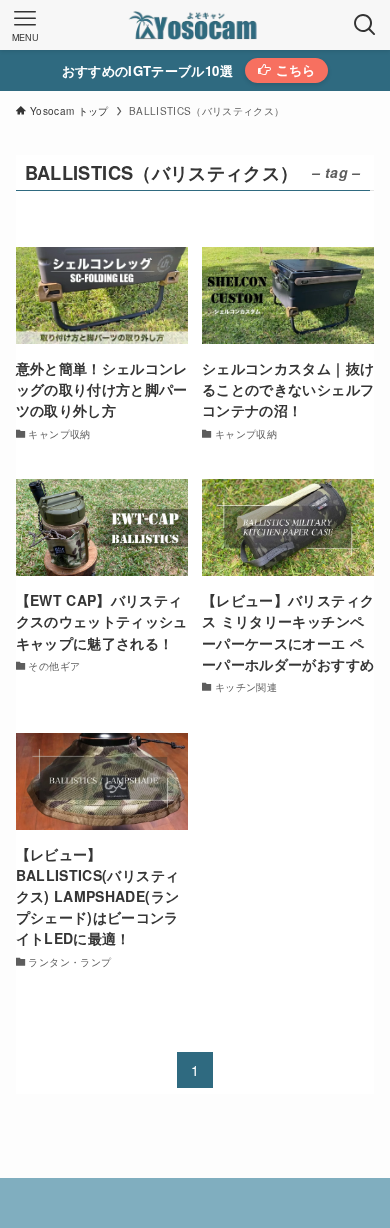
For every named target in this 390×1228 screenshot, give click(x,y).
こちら (293, 70)
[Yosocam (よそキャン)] (195, 25)
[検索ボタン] (365, 25)
